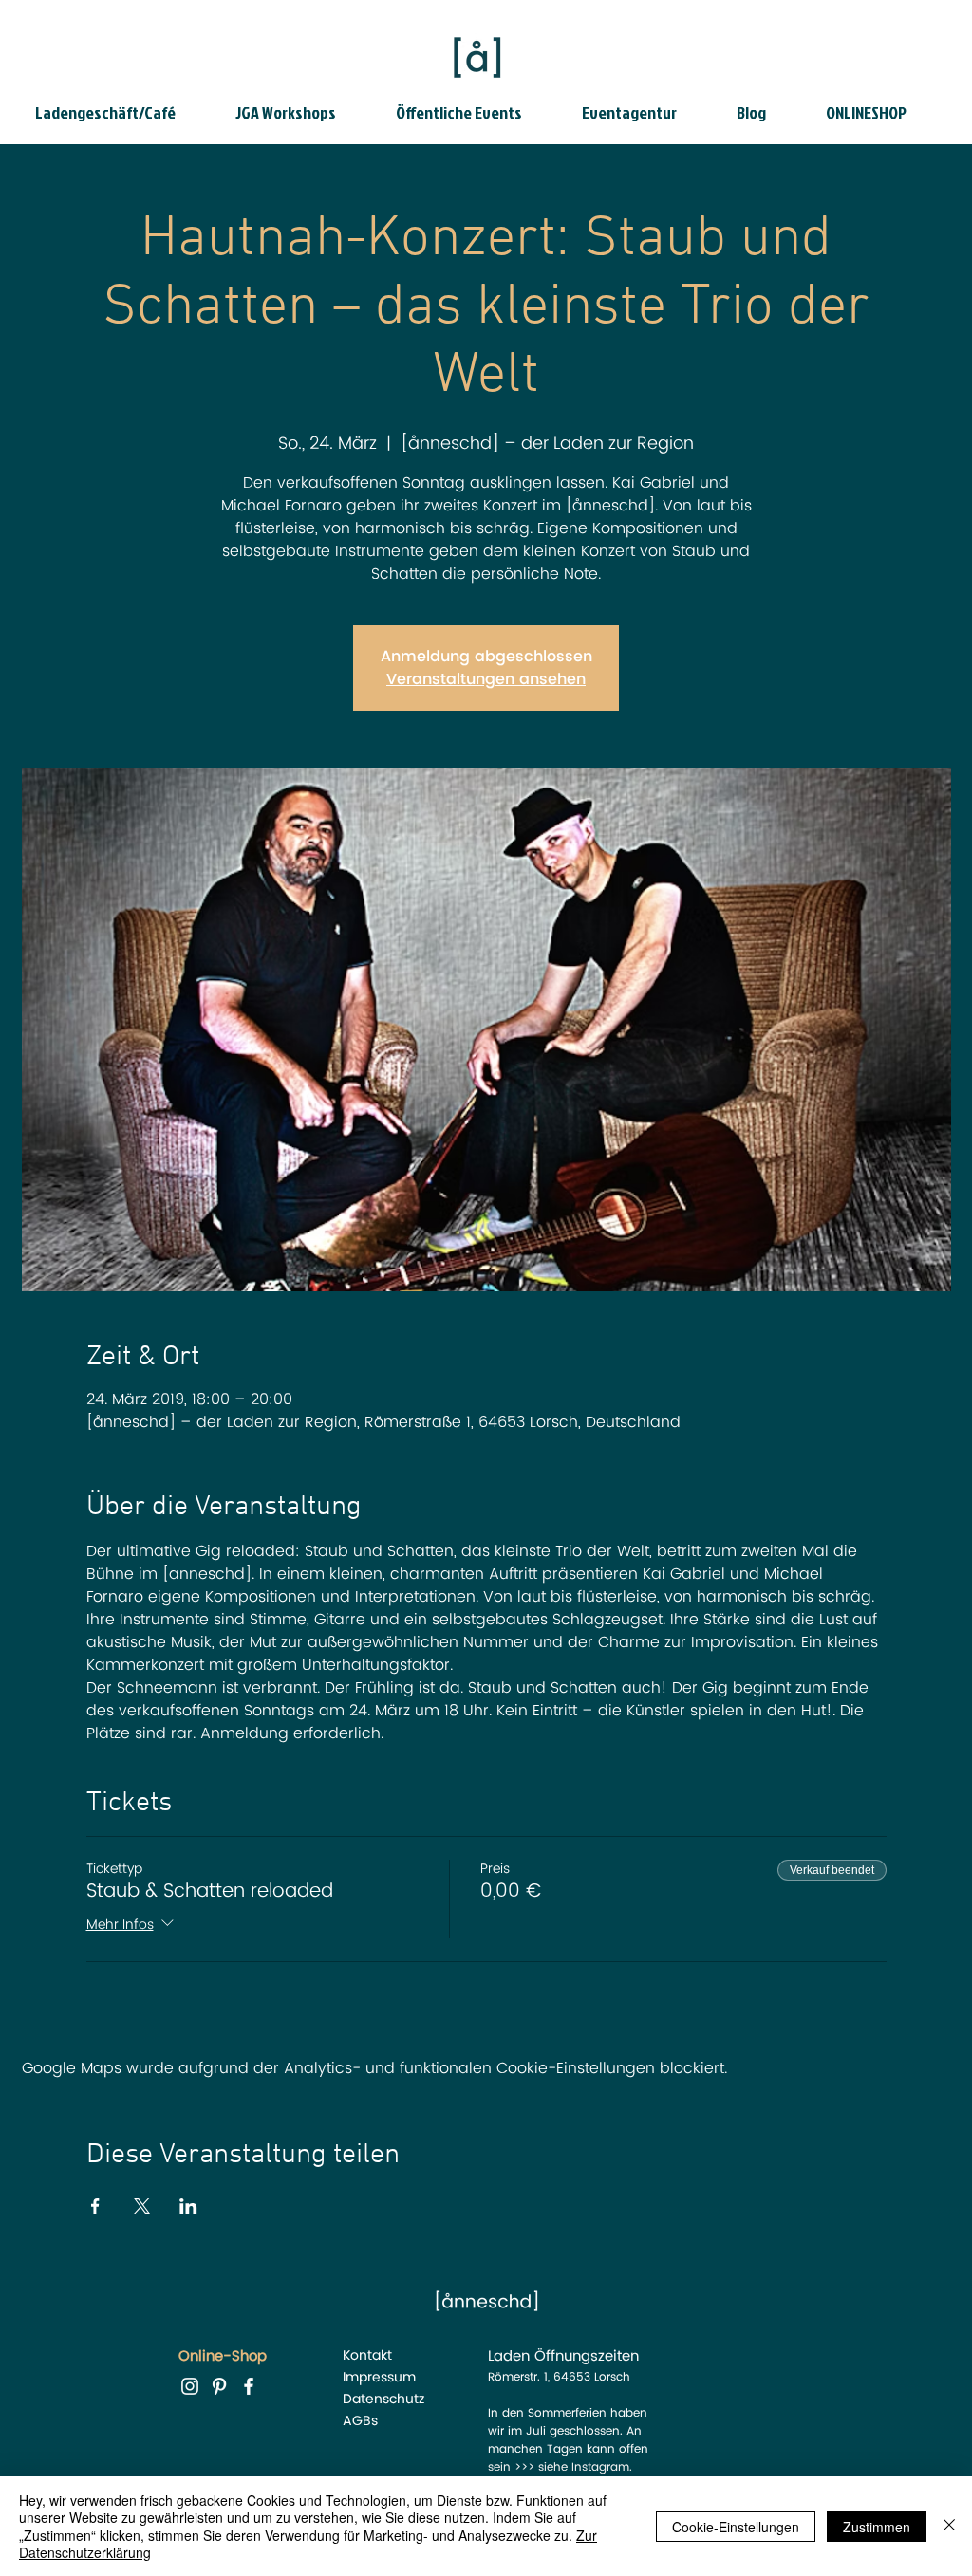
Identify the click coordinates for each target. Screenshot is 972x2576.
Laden (509, 2356)
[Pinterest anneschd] (219, 2386)
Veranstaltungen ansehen (486, 679)
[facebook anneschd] (249, 2386)
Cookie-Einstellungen (736, 2527)
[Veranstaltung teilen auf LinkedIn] (188, 2206)
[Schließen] (949, 2526)
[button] (121, 113)
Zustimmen (877, 2527)
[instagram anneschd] (190, 2386)
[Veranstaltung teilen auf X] (142, 2206)
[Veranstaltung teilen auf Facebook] (95, 2206)
